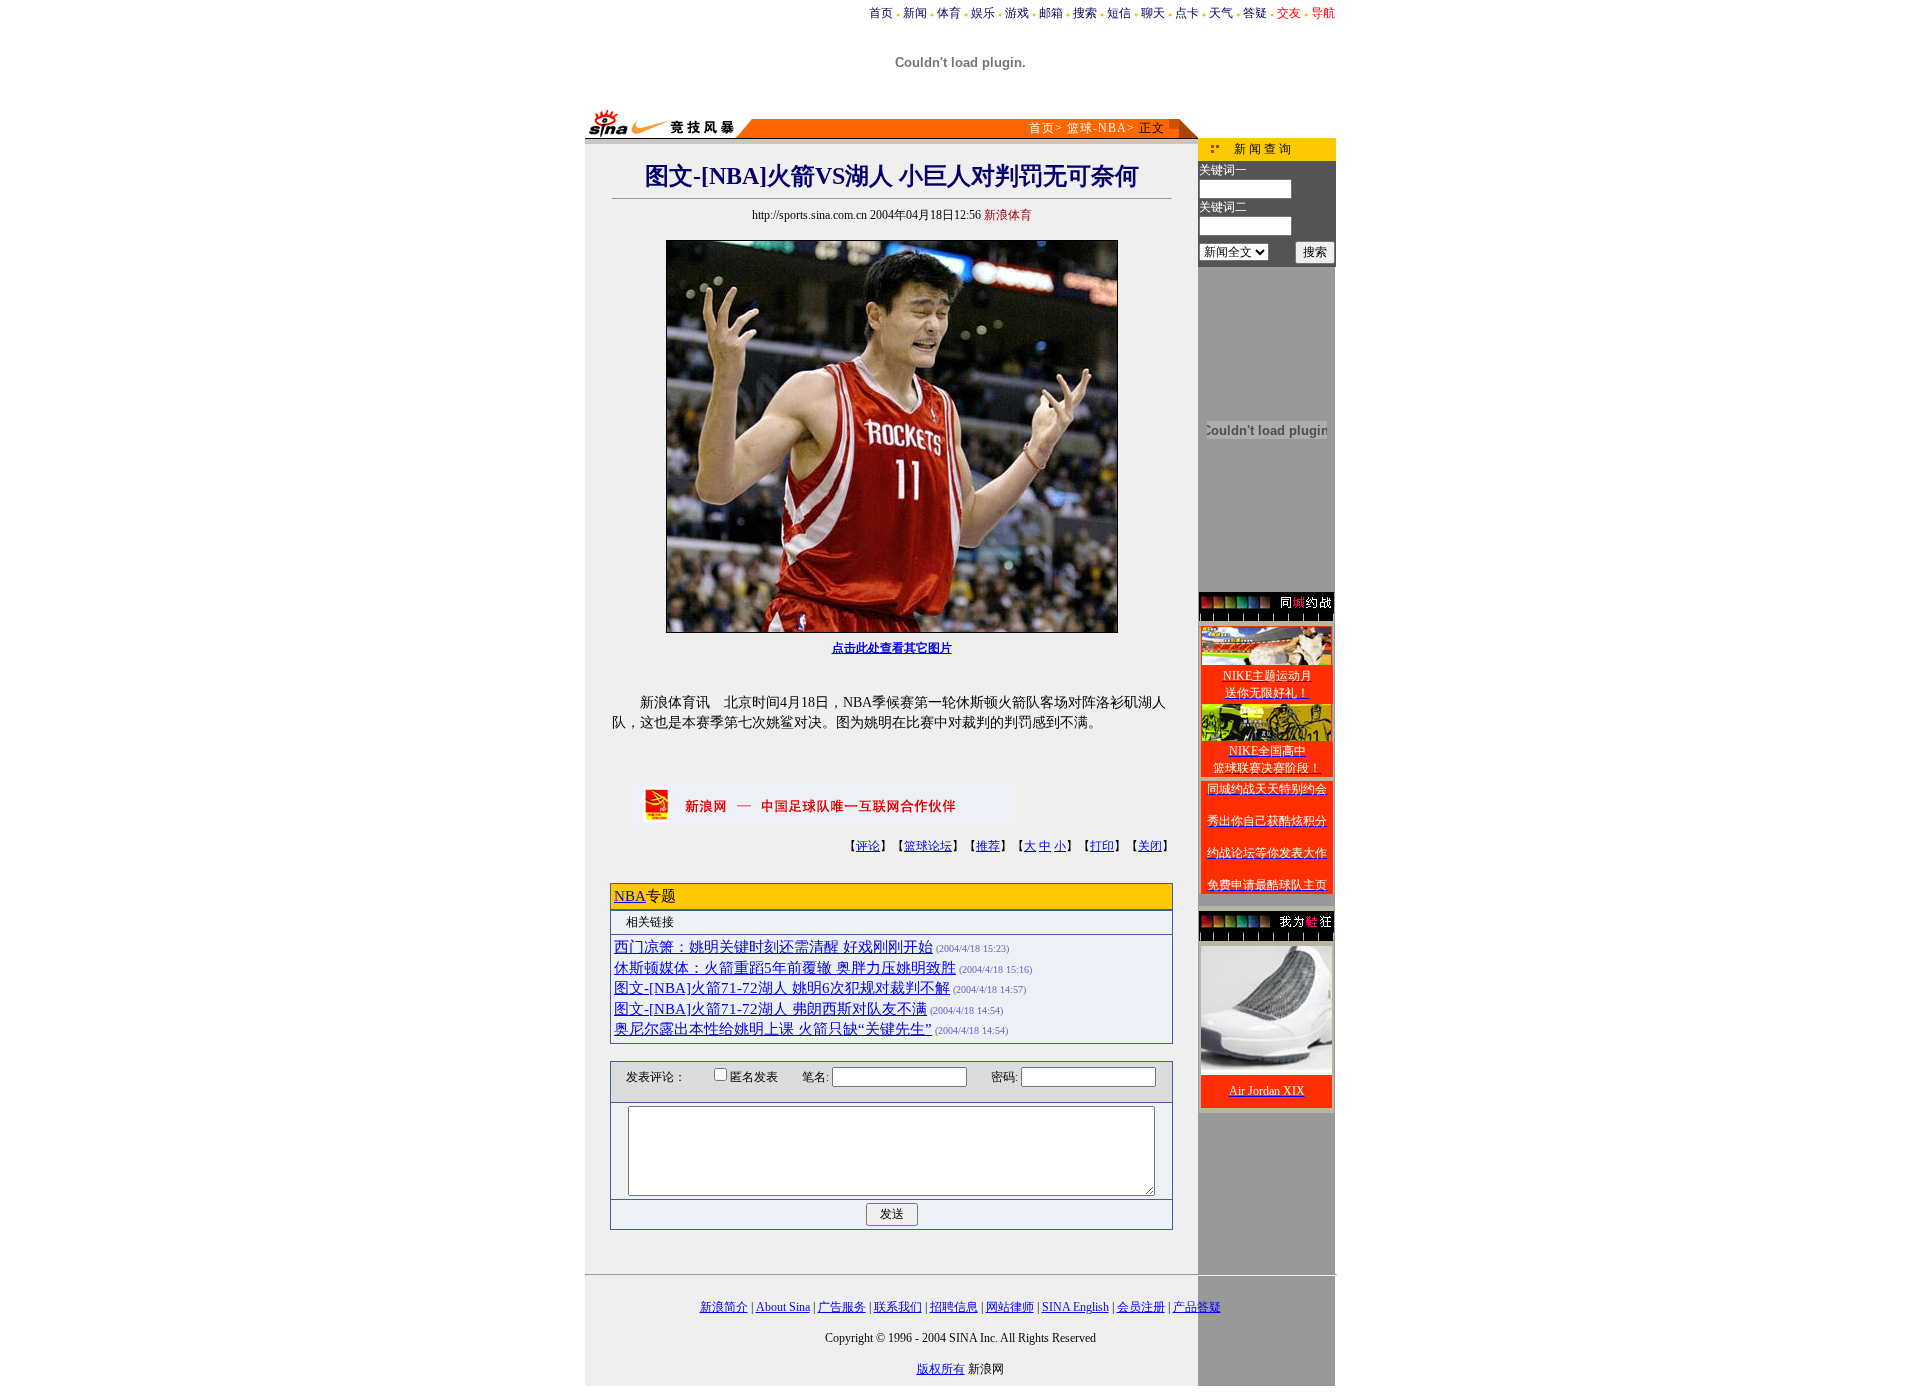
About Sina (783, 1307)
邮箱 (1051, 13)
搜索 (1085, 13)
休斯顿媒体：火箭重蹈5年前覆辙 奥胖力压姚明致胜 (785, 968)
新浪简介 (724, 1307)
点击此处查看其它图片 (892, 648)
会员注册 (1141, 1307)
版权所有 (941, 1369)
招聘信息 (954, 1307)
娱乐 (983, 13)
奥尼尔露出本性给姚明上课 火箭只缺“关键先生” (773, 1029)
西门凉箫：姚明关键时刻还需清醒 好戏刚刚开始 (773, 947)
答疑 (1255, 13)
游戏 (1017, 13)
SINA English (1075, 1307)
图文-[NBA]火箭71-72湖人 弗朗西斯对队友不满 (770, 1009)
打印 (1102, 846)
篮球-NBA (1097, 128)
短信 (1119, 13)
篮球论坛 (928, 846)
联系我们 (898, 1307)
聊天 (1153, 13)
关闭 (1150, 846)
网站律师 (1010, 1307)
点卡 (1187, 13)
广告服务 (842, 1307)
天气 (1221, 13)
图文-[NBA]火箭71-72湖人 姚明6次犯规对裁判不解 (782, 988)
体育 (949, 13)
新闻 (915, 13)
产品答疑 (1197, 1307)
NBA (630, 896)
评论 (868, 846)
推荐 (988, 846)
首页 (881, 13)
